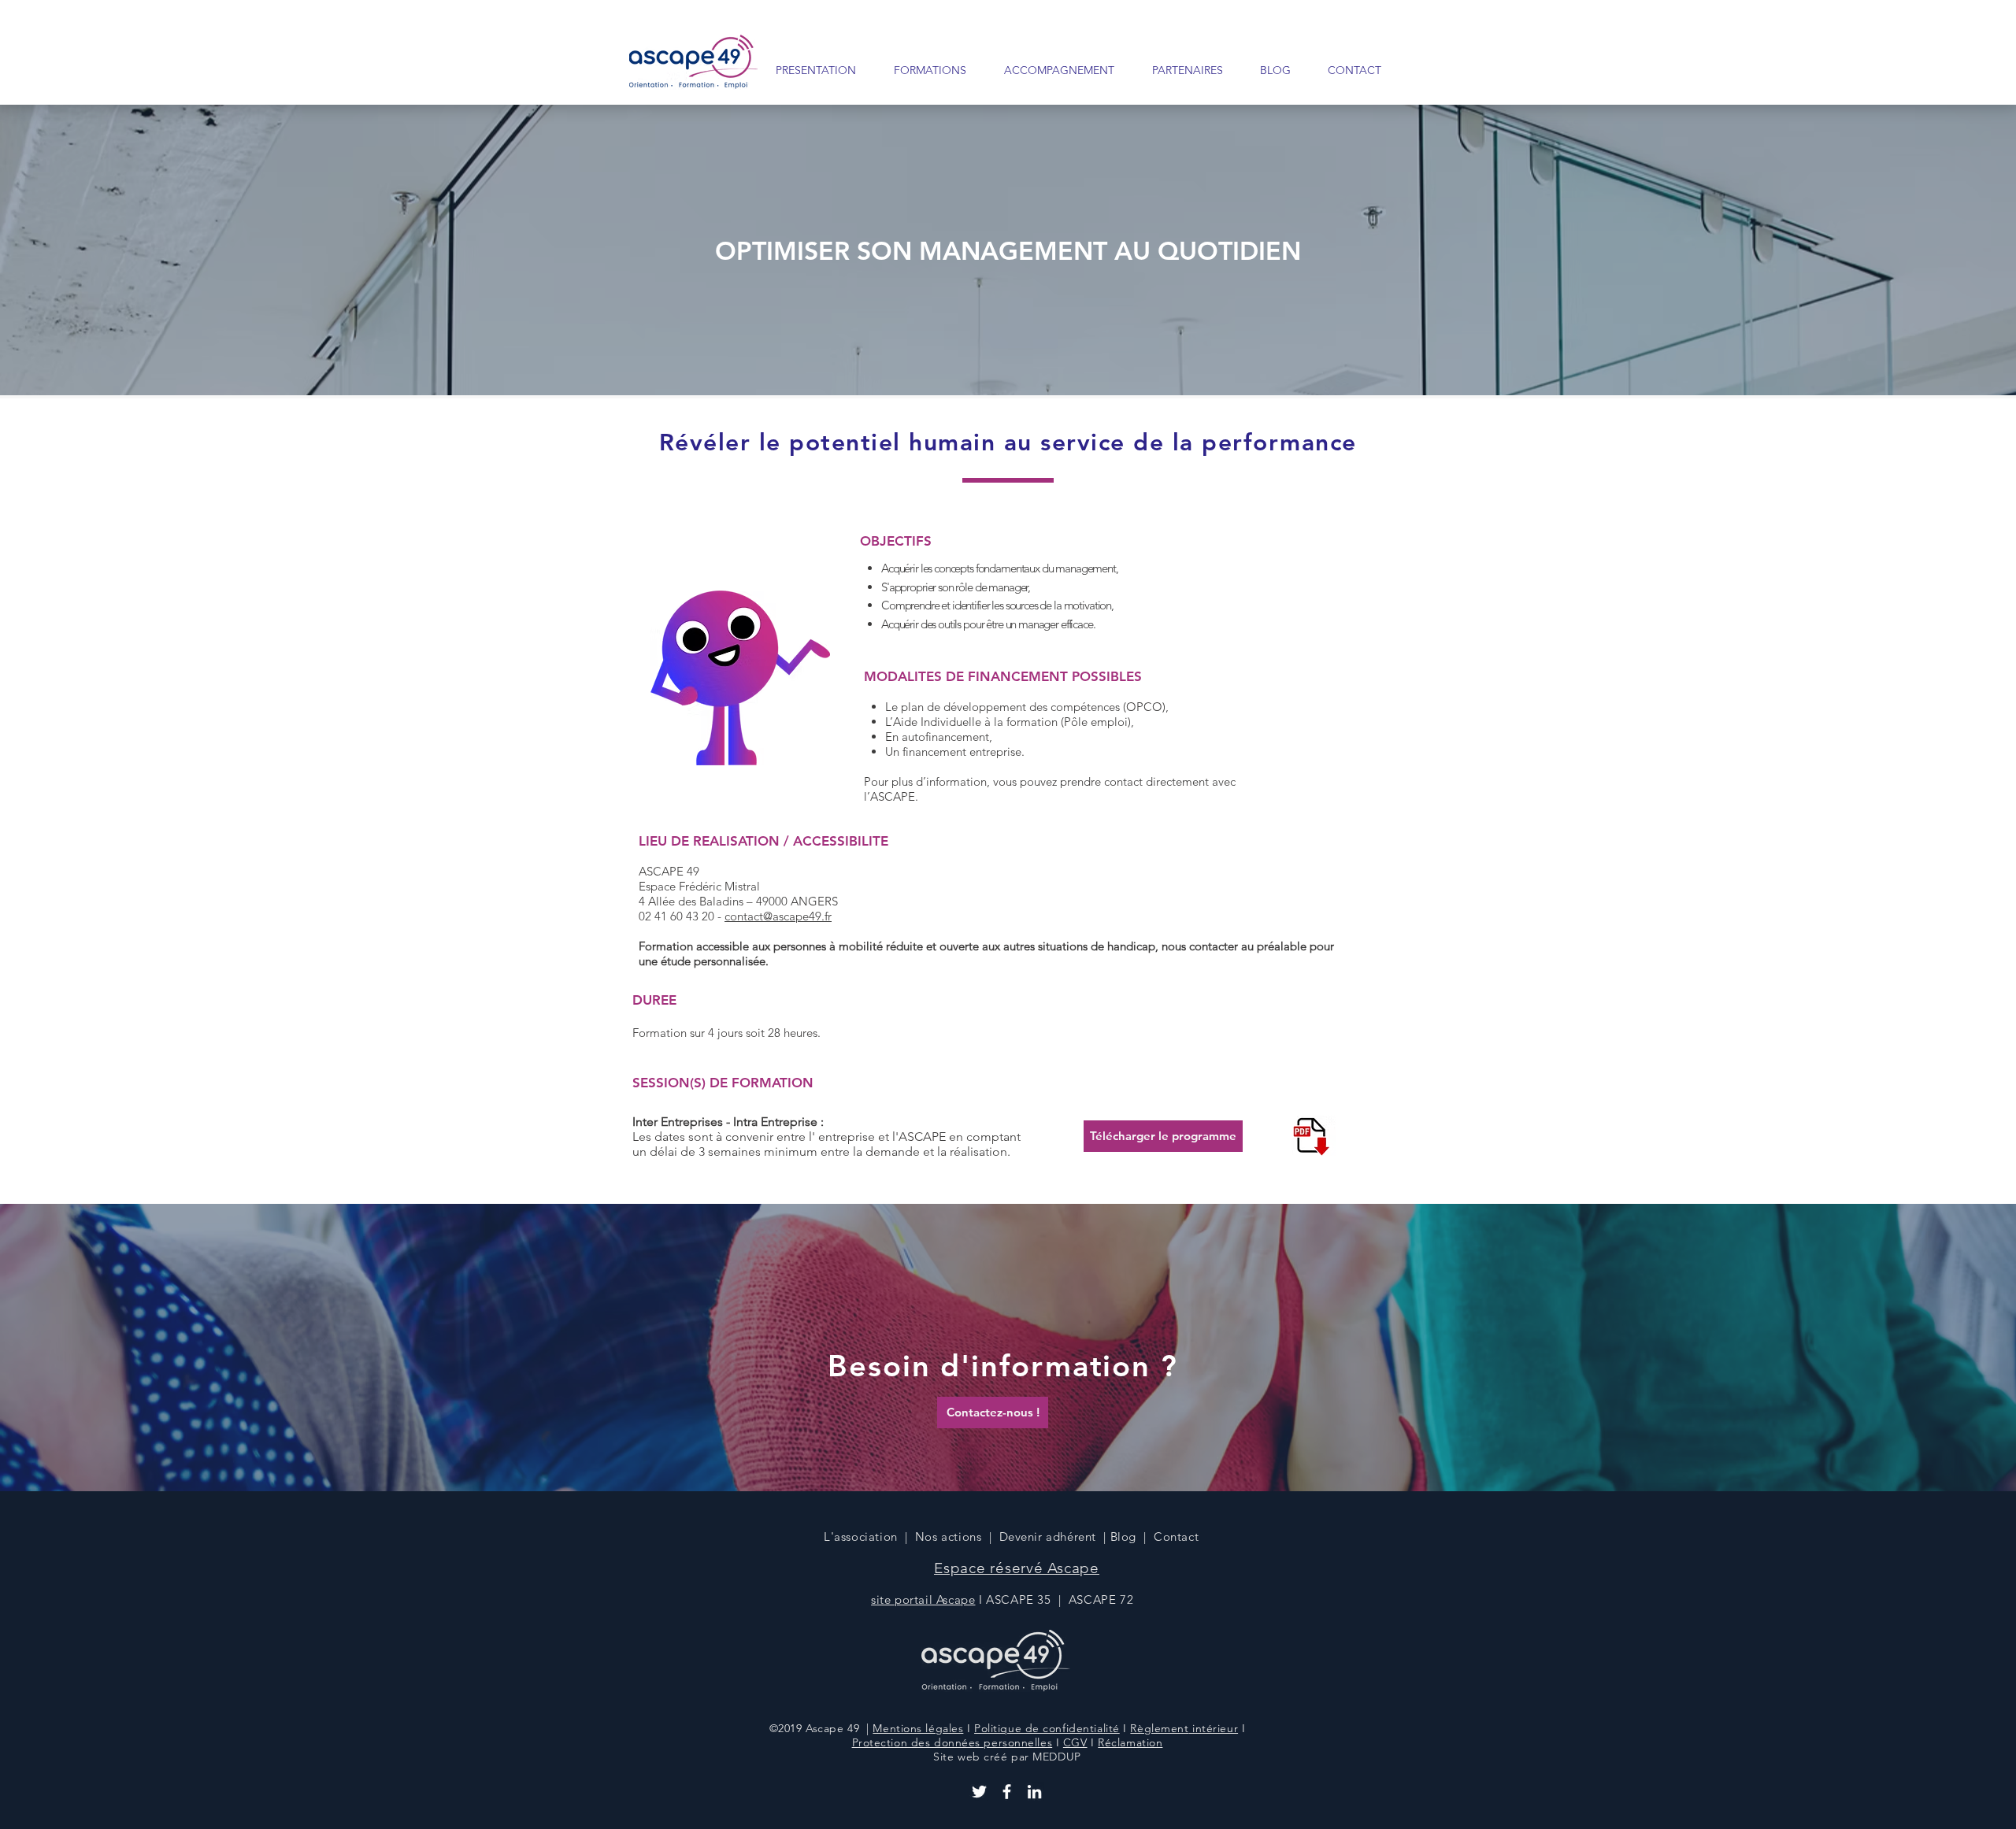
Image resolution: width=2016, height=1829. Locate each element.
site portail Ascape (923, 1599)
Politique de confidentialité (1047, 1728)
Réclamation (1130, 1742)
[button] (923, 70)
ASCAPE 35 (1018, 1599)
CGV (1075, 1742)
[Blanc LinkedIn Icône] (1034, 1792)
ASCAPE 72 (1103, 1599)
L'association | (869, 1537)
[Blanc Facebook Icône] (1007, 1792)
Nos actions (949, 1537)
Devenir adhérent (1048, 1537)
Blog (1123, 1537)
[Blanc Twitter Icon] (979, 1792)
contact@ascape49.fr (778, 916)
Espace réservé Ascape (1017, 1568)
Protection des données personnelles (952, 1742)
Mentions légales (918, 1728)
